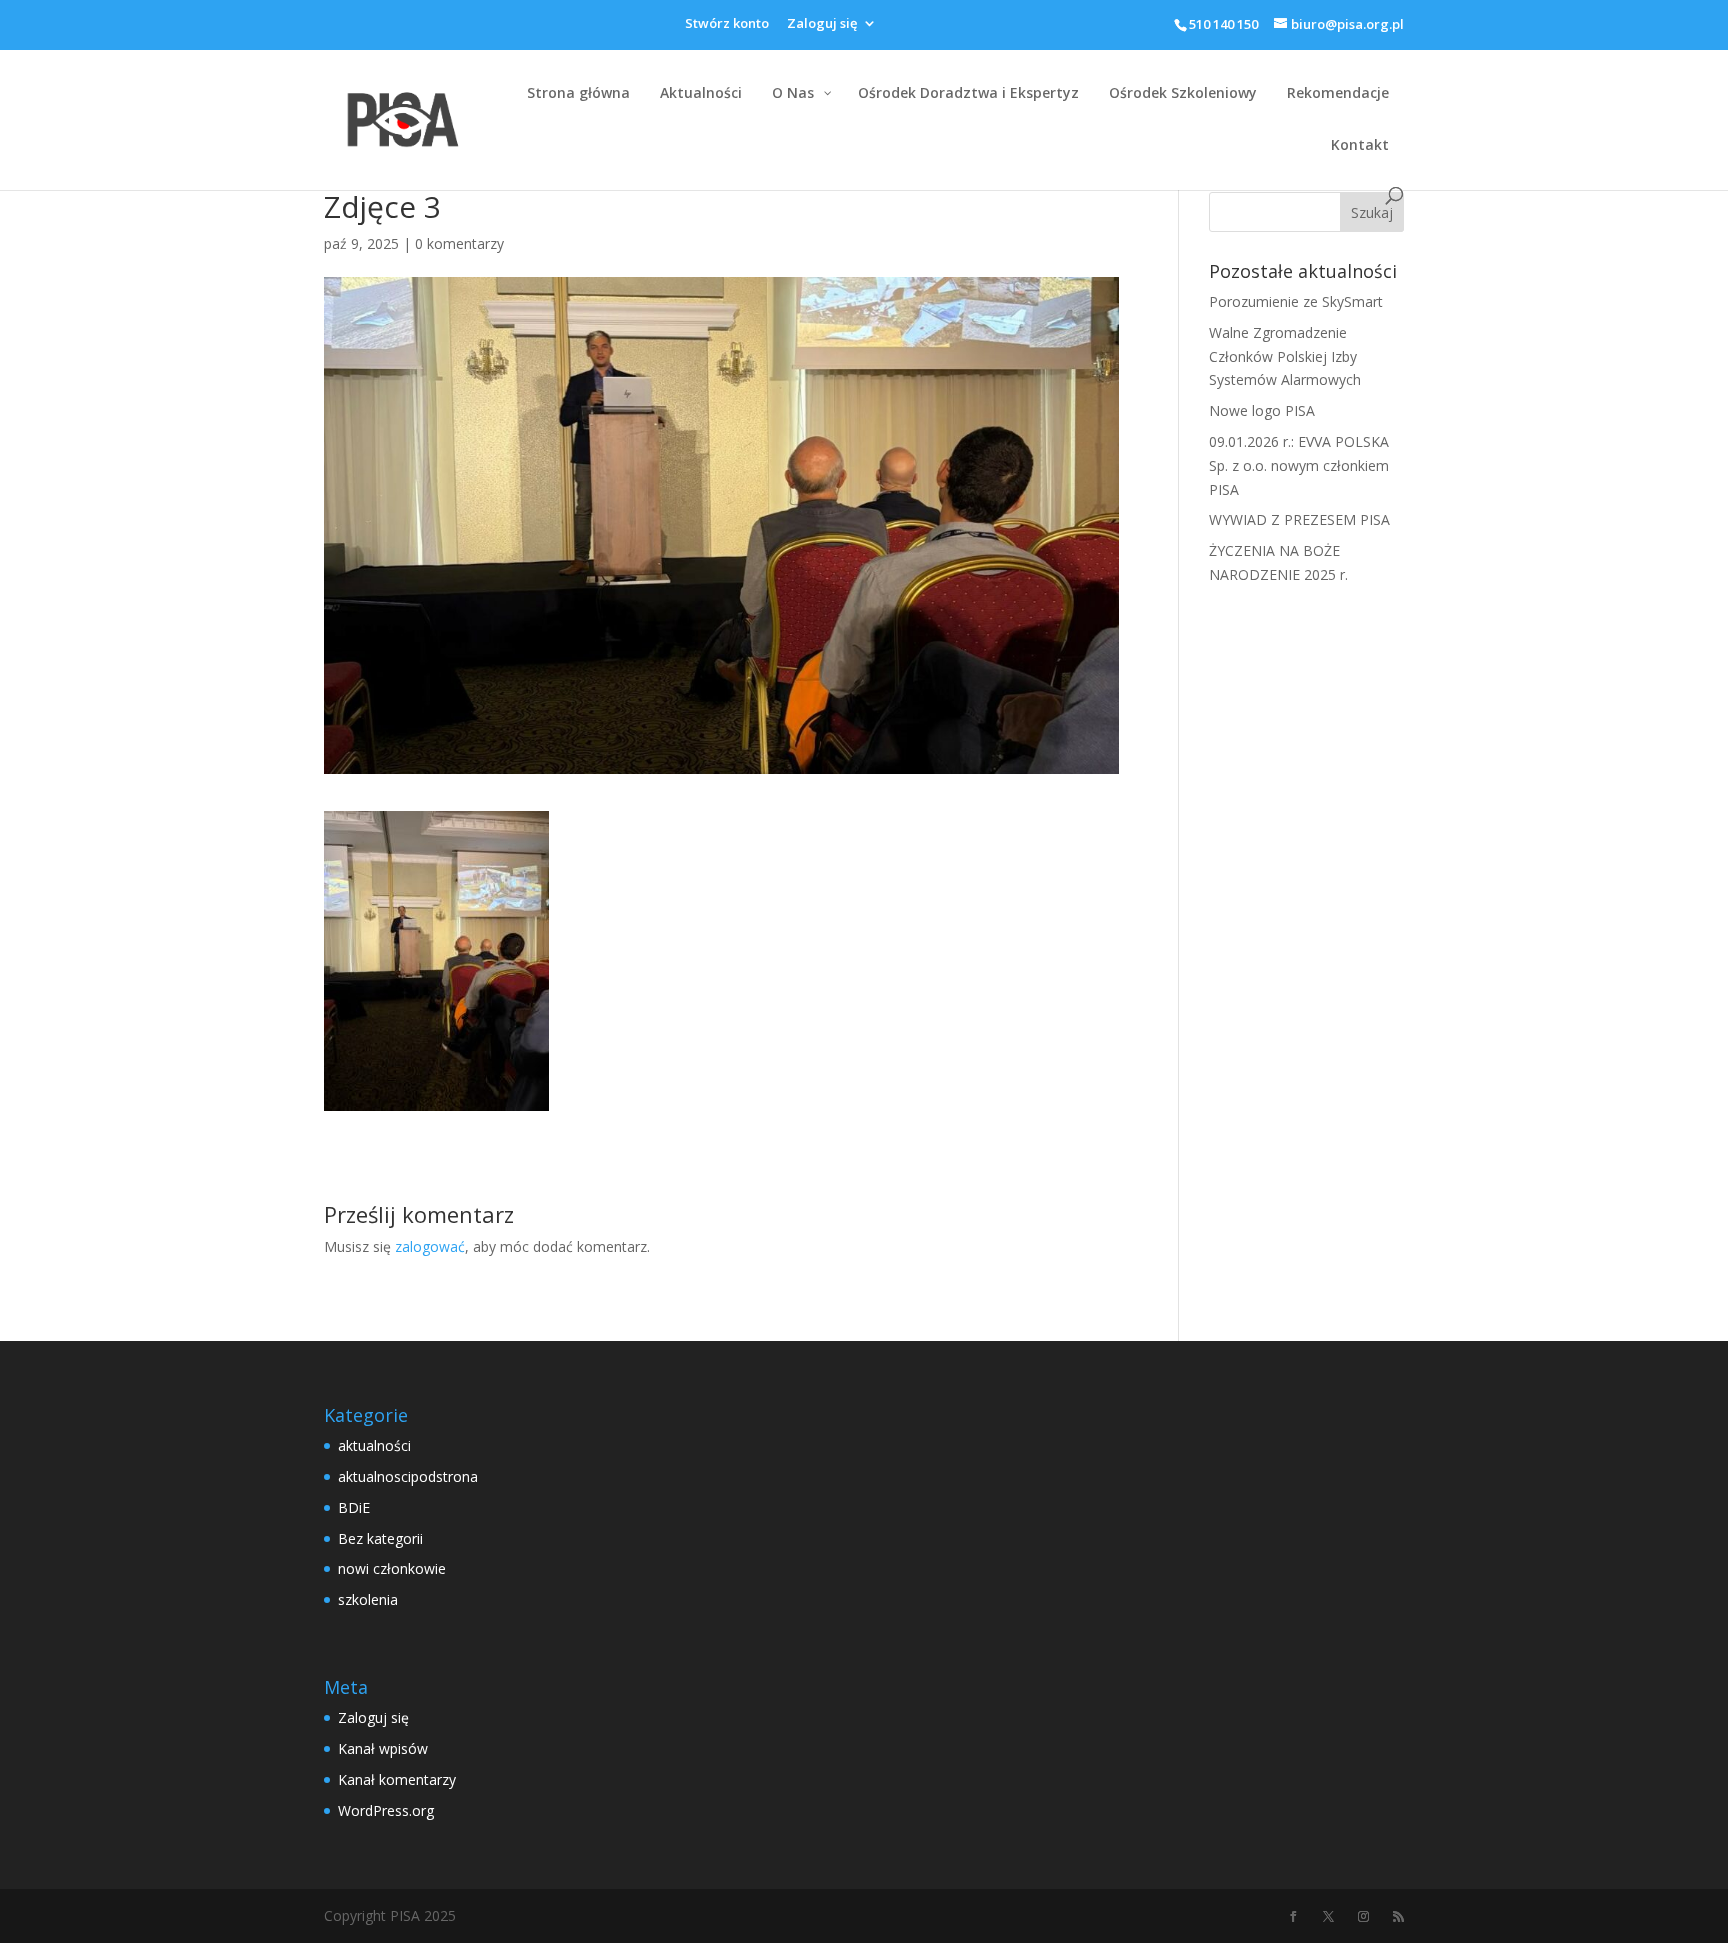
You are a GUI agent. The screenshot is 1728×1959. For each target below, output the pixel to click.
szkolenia (368, 1599)
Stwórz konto (727, 24)
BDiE (354, 1507)
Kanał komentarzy (397, 1779)
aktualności (374, 1445)
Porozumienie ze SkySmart (1296, 301)
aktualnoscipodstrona (408, 1476)
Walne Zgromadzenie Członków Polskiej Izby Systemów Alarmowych (1285, 356)
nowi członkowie (392, 1568)
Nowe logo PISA (1262, 410)
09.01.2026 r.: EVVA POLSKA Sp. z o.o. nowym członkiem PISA (1299, 465)
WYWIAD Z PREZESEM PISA (1299, 519)
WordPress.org (386, 1810)
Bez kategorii (380, 1538)
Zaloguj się (822, 24)
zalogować (430, 1246)
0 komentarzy (459, 243)
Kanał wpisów (383, 1748)
